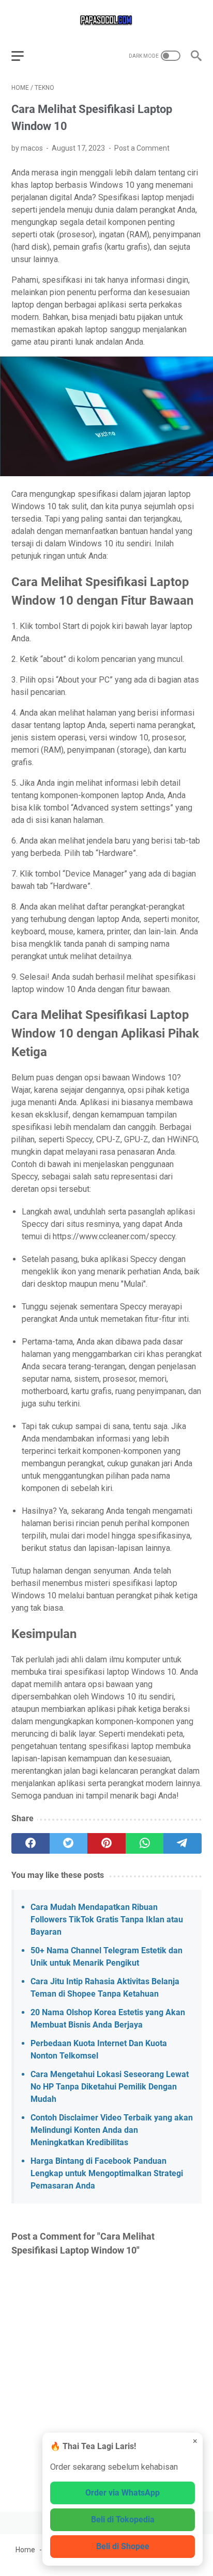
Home (25, 2550)
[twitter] (69, 1843)
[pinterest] (106, 1843)
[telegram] (182, 1843)
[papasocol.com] (106, 20)
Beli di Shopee (123, 2546)
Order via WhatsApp (123, 2493)
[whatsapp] (145, 1843)
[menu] (24, 56)
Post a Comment (142, 148)
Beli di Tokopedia (123, 2520)
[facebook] (31, 1843)
